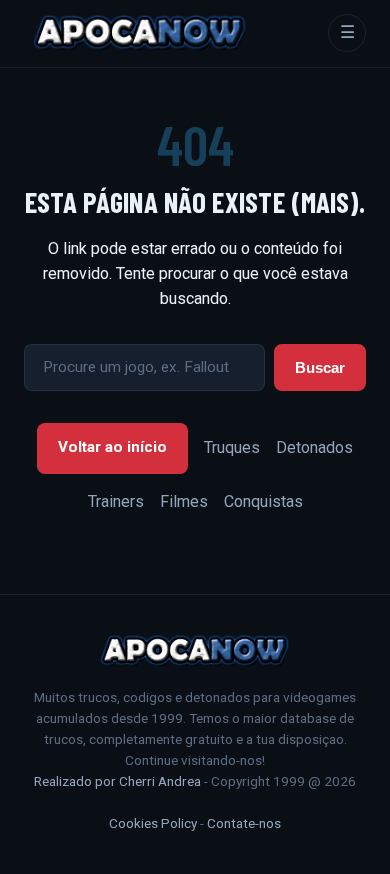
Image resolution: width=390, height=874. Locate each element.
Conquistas (263, 501)
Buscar (320, 367)
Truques (232, 447)
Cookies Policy (153, 823)
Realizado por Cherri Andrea (117, 781)
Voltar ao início (112, 447)
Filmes (184, 501)
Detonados (314, 447)
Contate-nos (244, 823)
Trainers (116, 501)
